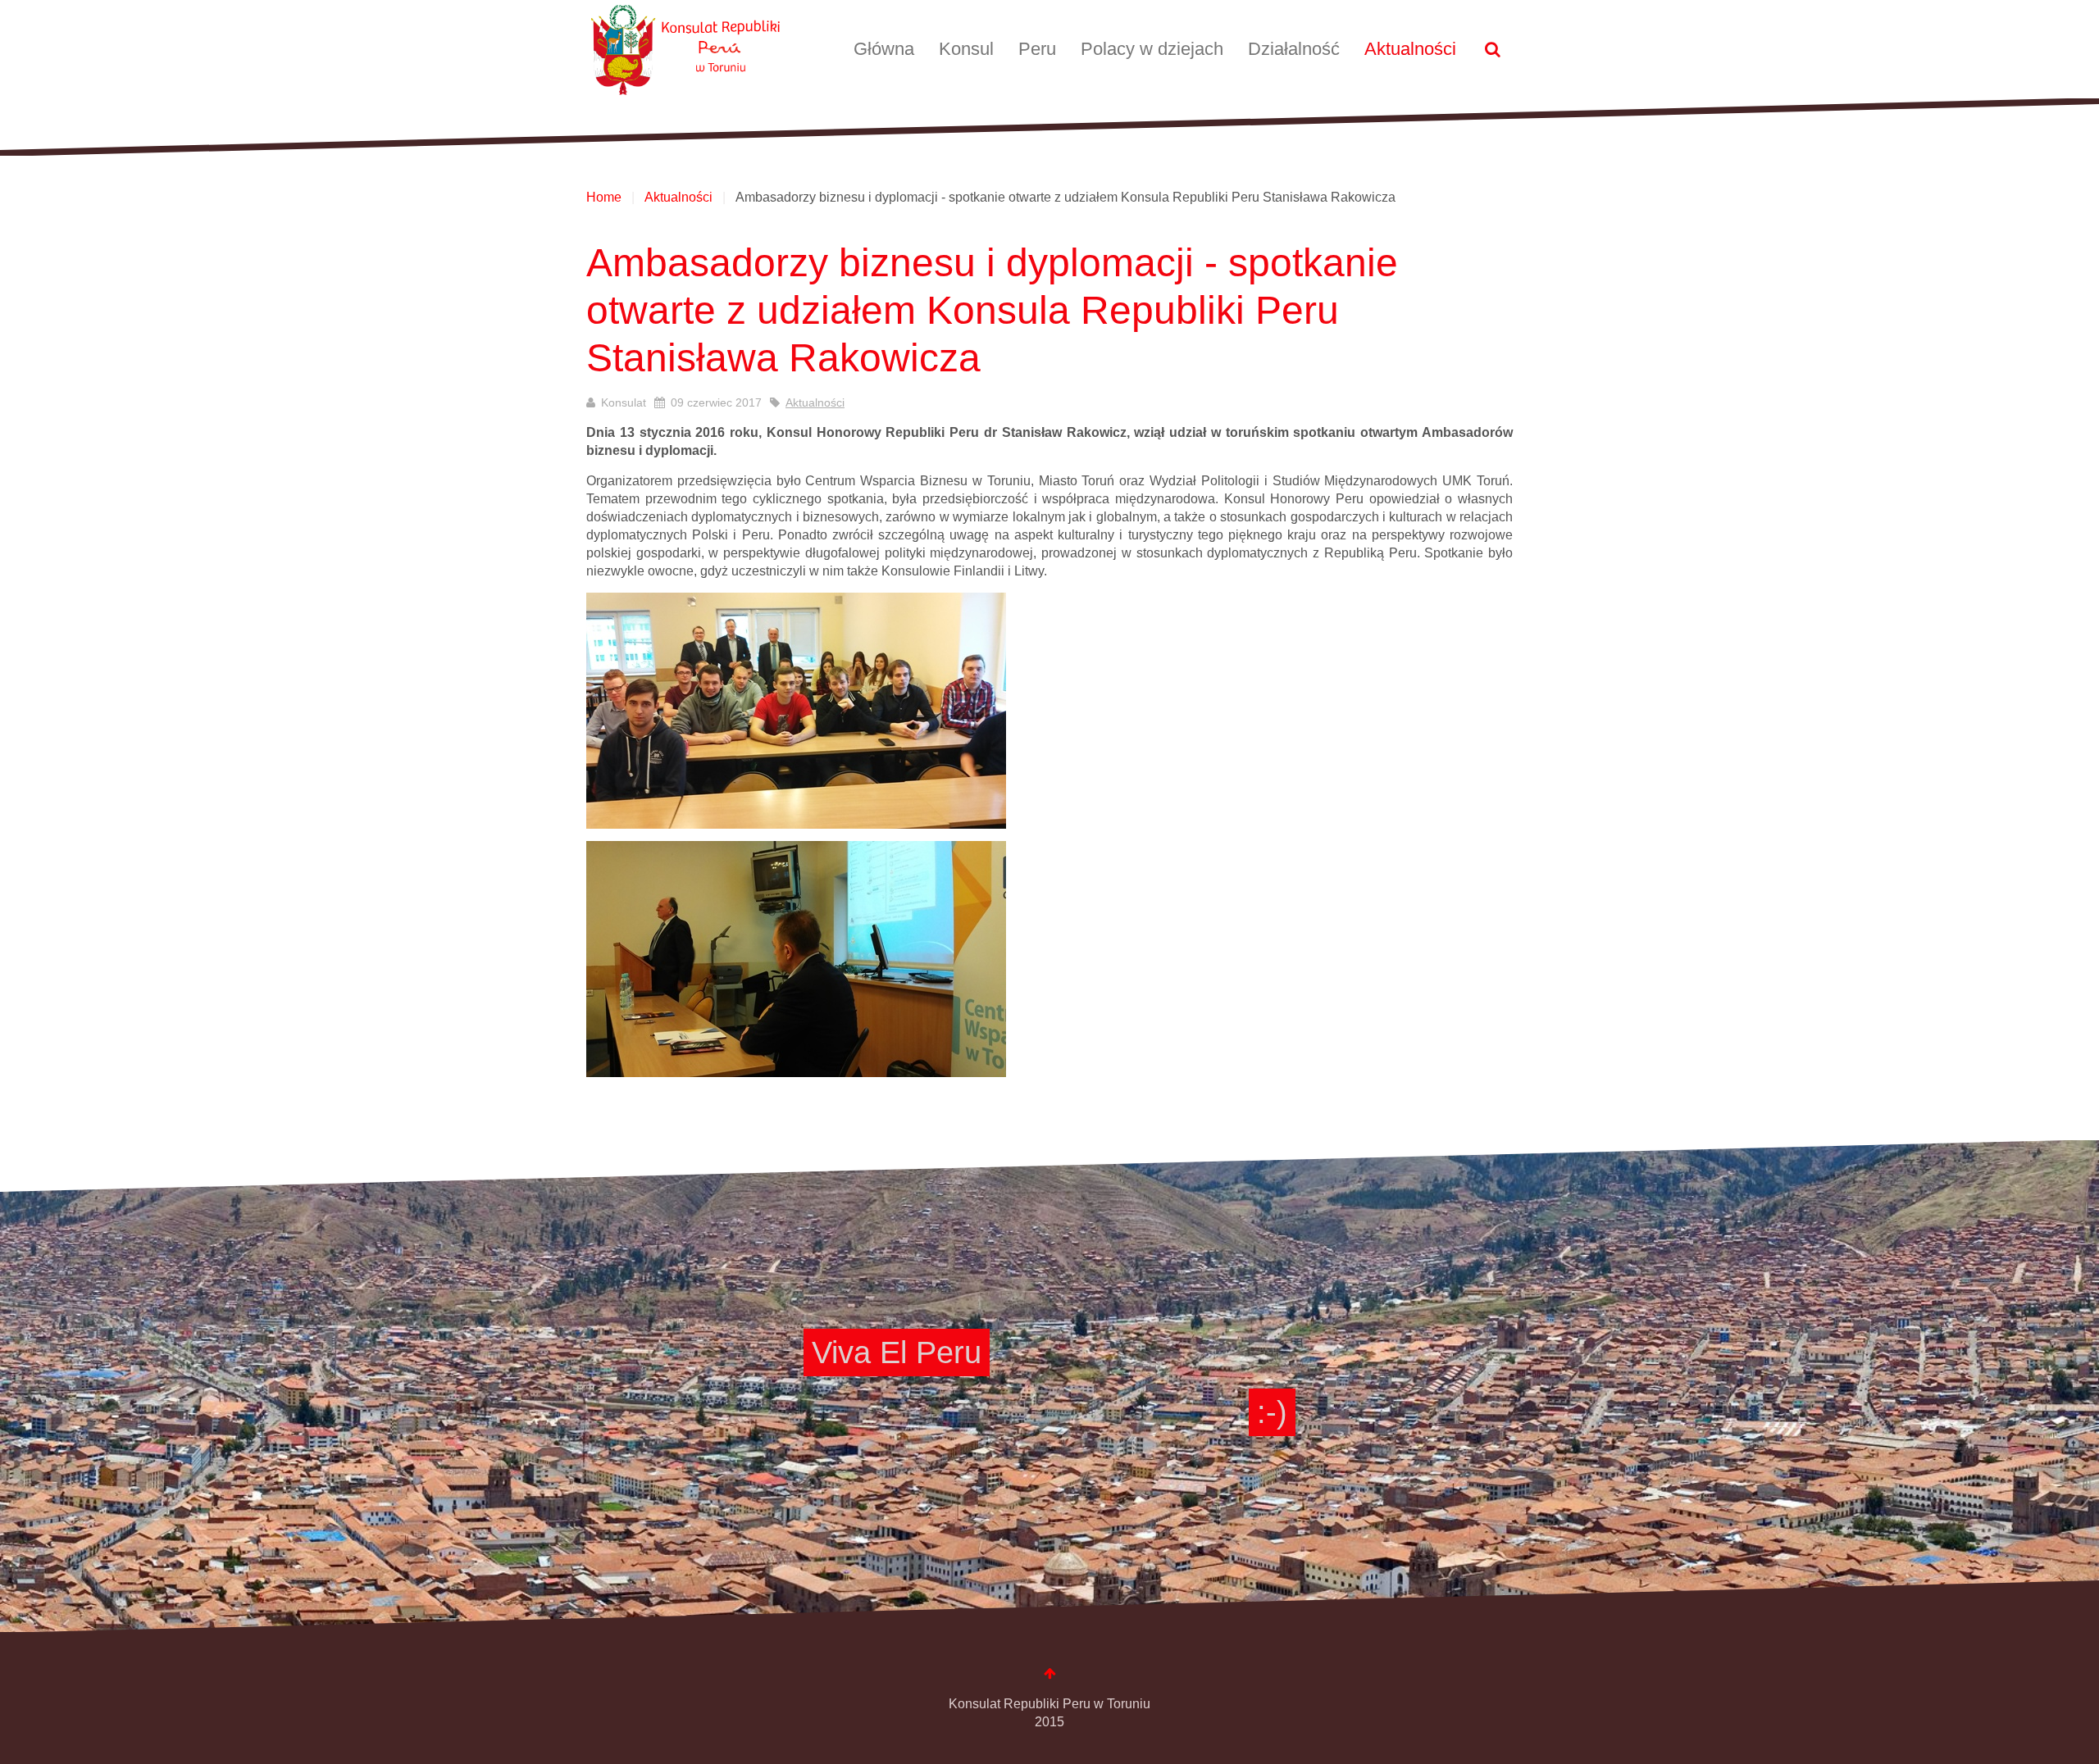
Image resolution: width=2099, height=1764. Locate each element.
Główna (884, 49)
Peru (1037, 49)
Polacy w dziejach (1152, 49)
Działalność (1294, 49)
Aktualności (1410, 49)
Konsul (966, 49)
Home (604, 197)
